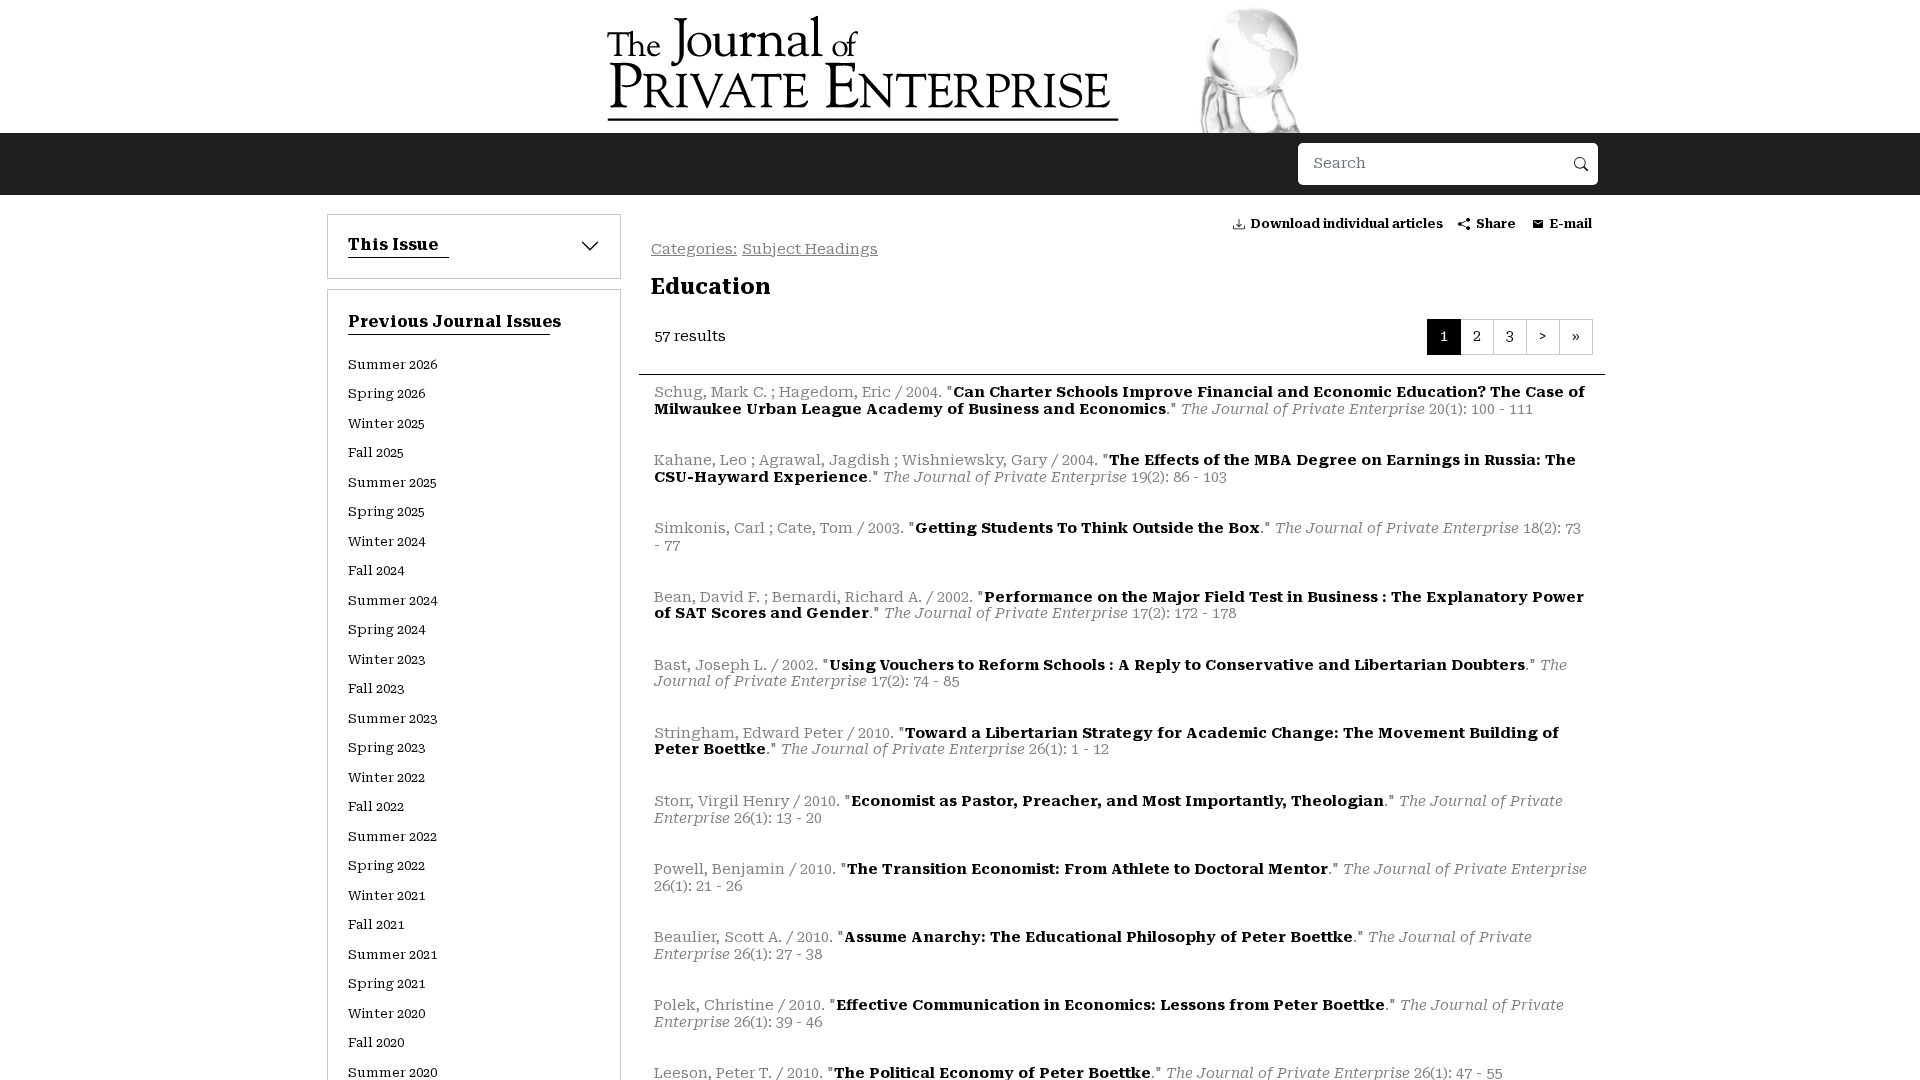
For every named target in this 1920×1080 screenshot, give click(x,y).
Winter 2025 (386, 423)
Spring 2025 (386, 511)
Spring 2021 (386, 983)
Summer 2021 (392, 954)
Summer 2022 (392, 836)
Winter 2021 (386, 895)
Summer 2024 (392, 600)
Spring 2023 (386, 747)
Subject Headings (810, 249)
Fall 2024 (376, 570)
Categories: (694, 249)
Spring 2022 (386, 865)
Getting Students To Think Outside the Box (1087, 528)
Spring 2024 (386, 629)
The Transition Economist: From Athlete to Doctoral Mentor (1087, 869)
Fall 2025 (376, 452)
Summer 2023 (392, 718)
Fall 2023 (376, 688)
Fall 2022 (376, 806)
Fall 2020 (376, 1042)
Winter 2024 (386, 541)
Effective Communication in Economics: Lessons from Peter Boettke (1110, 1005)
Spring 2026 (386, 393)
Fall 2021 (376, 924)
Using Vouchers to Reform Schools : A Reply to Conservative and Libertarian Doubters (1177, 665)
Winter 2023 (386, 659)
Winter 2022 (386, 777)
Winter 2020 (386, 1013)
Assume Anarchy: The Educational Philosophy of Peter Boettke (1098, 937)
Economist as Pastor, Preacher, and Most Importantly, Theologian (1117, 801)
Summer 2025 (392, 482)
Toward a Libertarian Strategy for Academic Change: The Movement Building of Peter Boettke (1106, 742)
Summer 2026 (392, 364)
